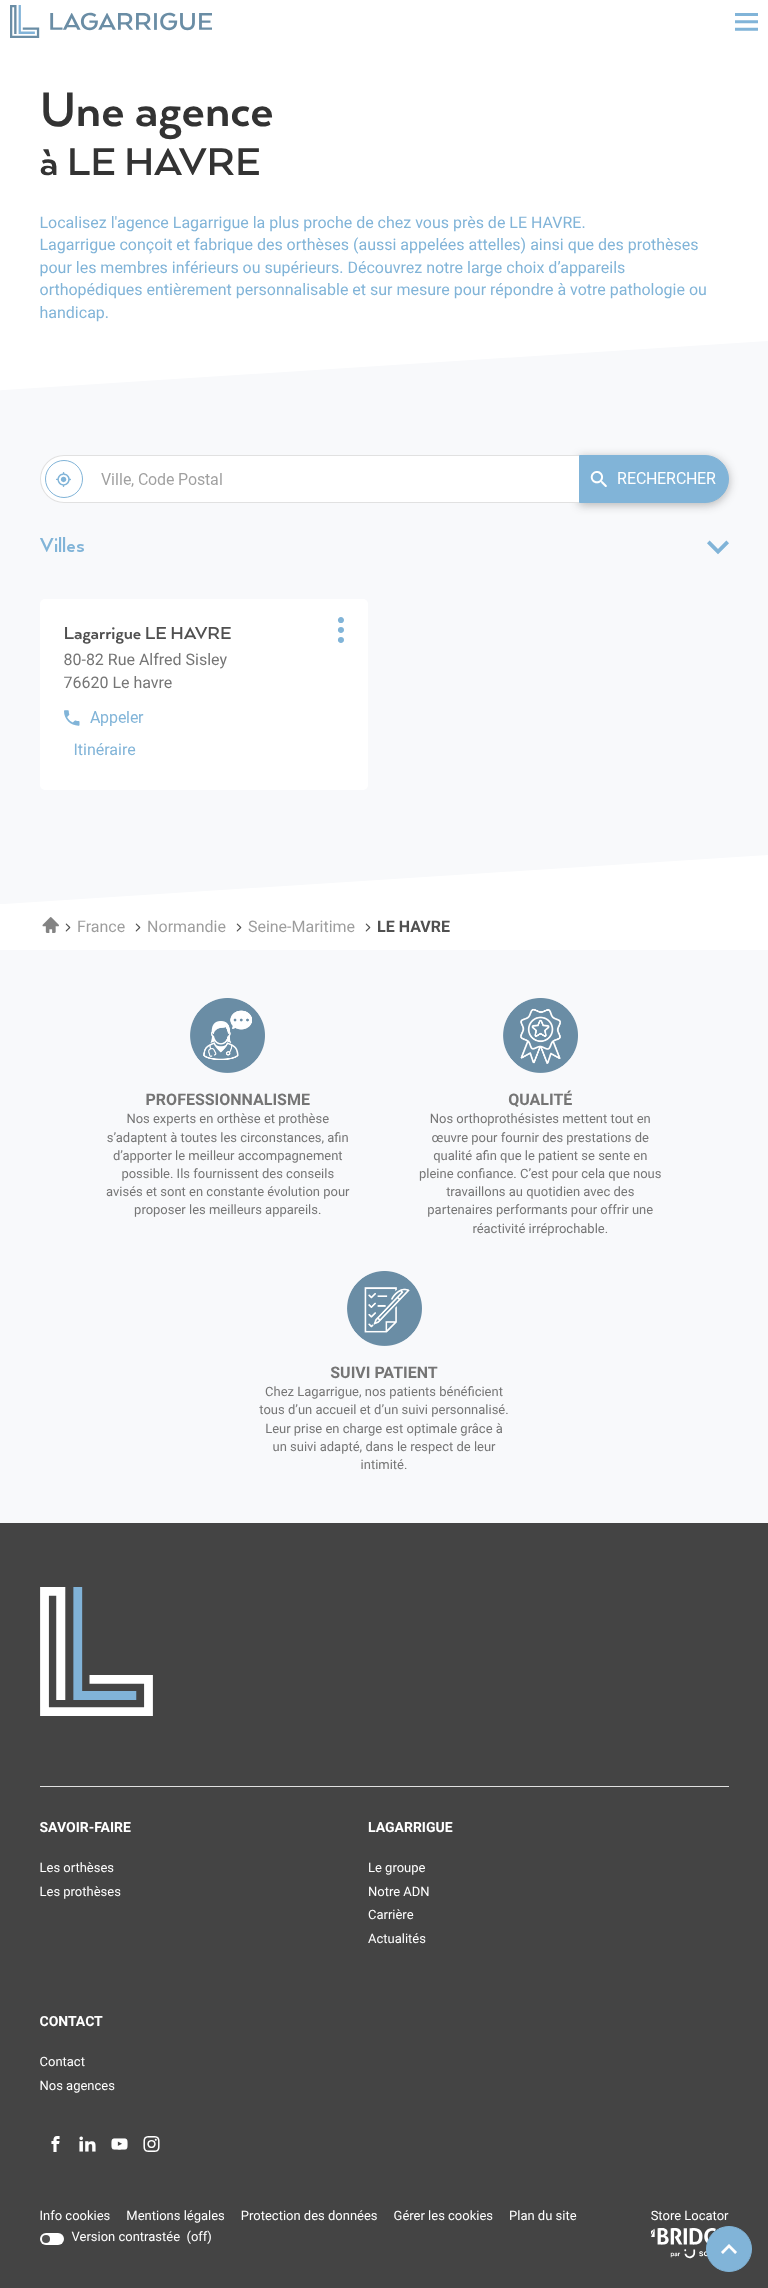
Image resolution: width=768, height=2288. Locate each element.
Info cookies (75, 2217)
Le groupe (396, 1868)
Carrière (391, 1915)
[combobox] (309, 479)
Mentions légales (175, 2217)
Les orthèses (77, 1868)
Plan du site (543, 2216)
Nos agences (77, 2086)
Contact (62, 2062)
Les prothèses (80, 1892)
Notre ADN (399, 1892)
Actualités (397, 1939)
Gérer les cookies (443, 2216)
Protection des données (309, 2217)
